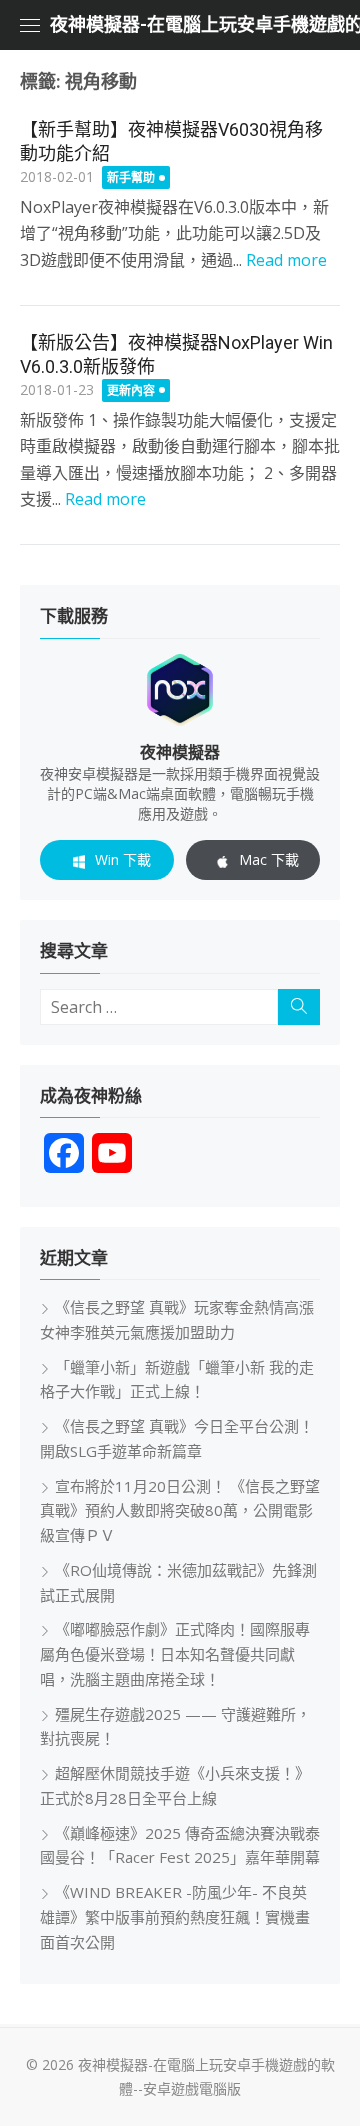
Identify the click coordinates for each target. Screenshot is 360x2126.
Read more (286, 260)
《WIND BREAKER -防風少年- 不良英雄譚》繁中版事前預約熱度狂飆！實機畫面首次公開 (175, 1917)
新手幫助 (131, 177)
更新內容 (131, 390)
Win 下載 (123, 859)
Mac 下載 (269, 859)
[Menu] (30, 25)
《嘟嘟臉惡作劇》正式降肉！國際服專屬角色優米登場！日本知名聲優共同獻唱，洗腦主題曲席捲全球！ (175, 1654)
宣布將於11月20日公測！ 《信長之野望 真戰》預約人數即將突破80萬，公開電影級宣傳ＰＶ (180, 1511)
